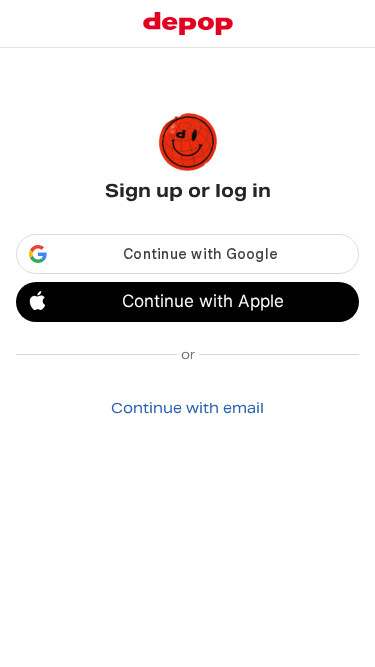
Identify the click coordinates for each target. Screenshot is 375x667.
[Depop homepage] (188, 23)
